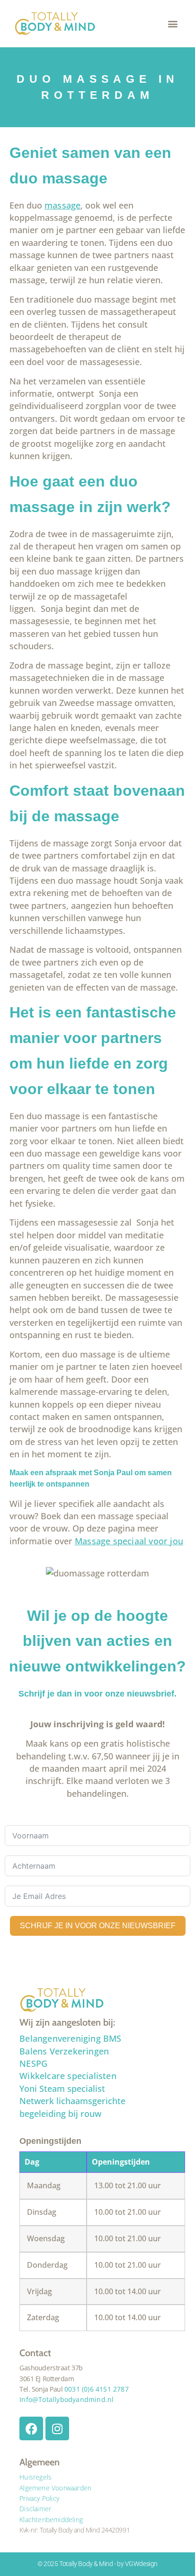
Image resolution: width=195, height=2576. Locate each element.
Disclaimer (35, 2509)
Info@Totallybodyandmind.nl (66, 2399)
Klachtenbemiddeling (51, 2519)
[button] (173, 24)
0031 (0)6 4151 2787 (97, 2389)
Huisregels (35, 2477)
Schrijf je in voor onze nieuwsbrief (98, 1926)
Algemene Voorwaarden (55, 2488)
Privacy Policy (39, 2498)
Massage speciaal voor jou (129, 1541)
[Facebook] (31, 2428)
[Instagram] (57, 2428)
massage (62, 205)
